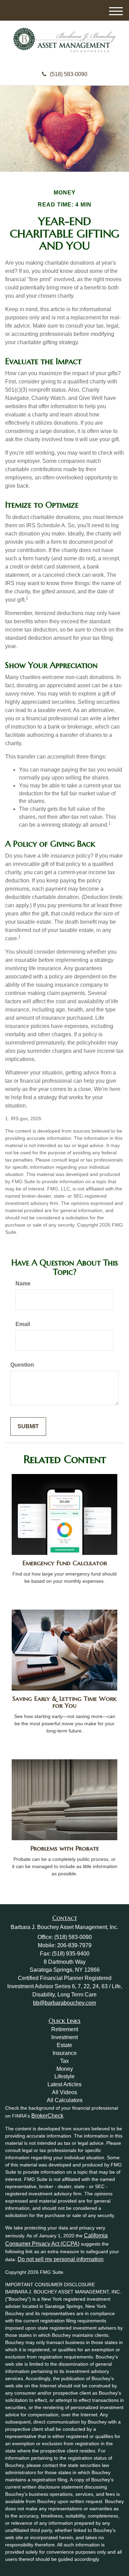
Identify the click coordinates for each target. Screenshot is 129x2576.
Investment (64, 2037)
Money (65, 2069)
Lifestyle (64, 2076)
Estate (64, 2045)
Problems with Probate (65, 1848)
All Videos (64, 2092)
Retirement (65, 2029)
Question (22, 1365)
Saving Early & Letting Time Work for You (64, 1702)
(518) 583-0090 (69, 74)
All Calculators (65, 2100)
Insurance (65, 2053)
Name (23, 1284)
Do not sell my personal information (61, 2259)
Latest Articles (64, 2084)
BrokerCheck (47, 2116)
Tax (64, 2061)
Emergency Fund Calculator (65, 1563)
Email (23, 1324)
